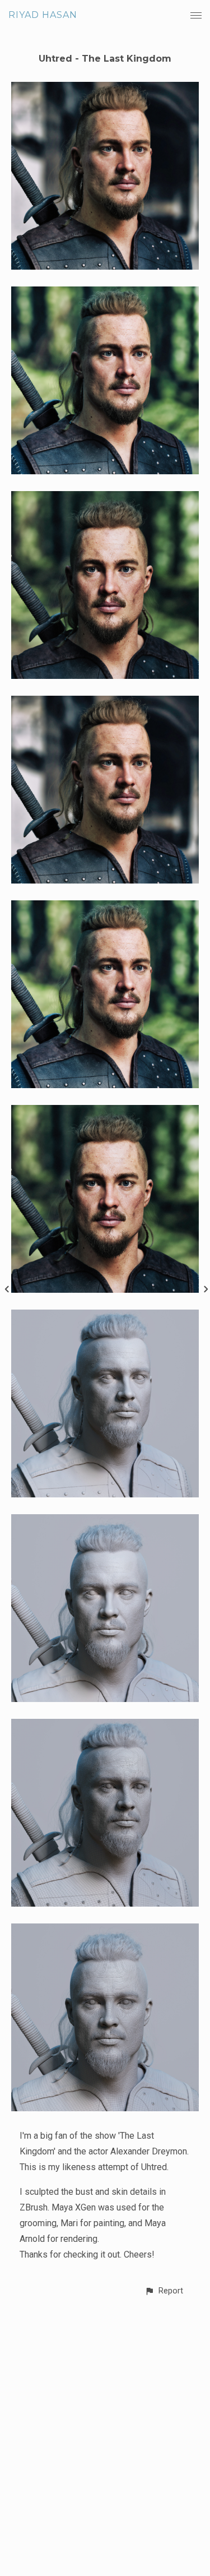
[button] (164, 2291)
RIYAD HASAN (43, 15)
